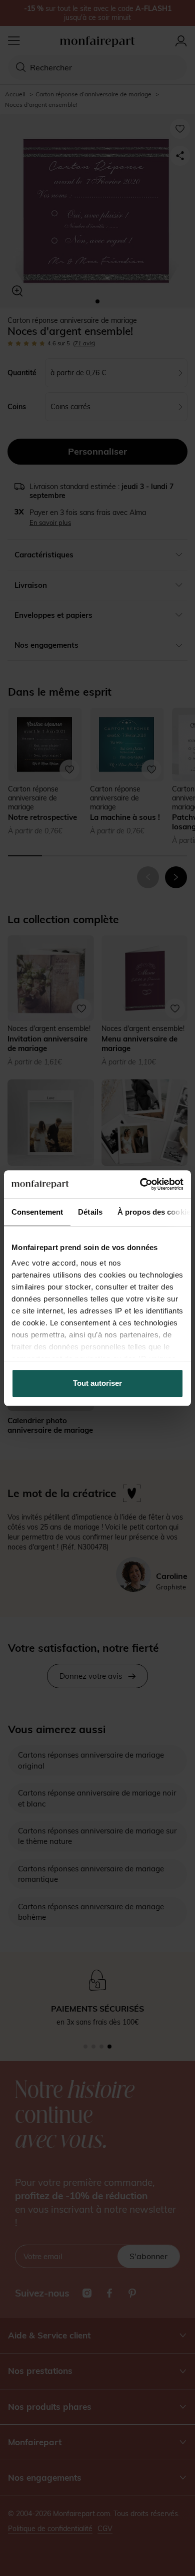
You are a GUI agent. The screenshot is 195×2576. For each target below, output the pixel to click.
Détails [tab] (90, 1212)
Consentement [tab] (37, 1212)
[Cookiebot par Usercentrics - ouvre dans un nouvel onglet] (140, 1184)
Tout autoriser (97, 1383)
